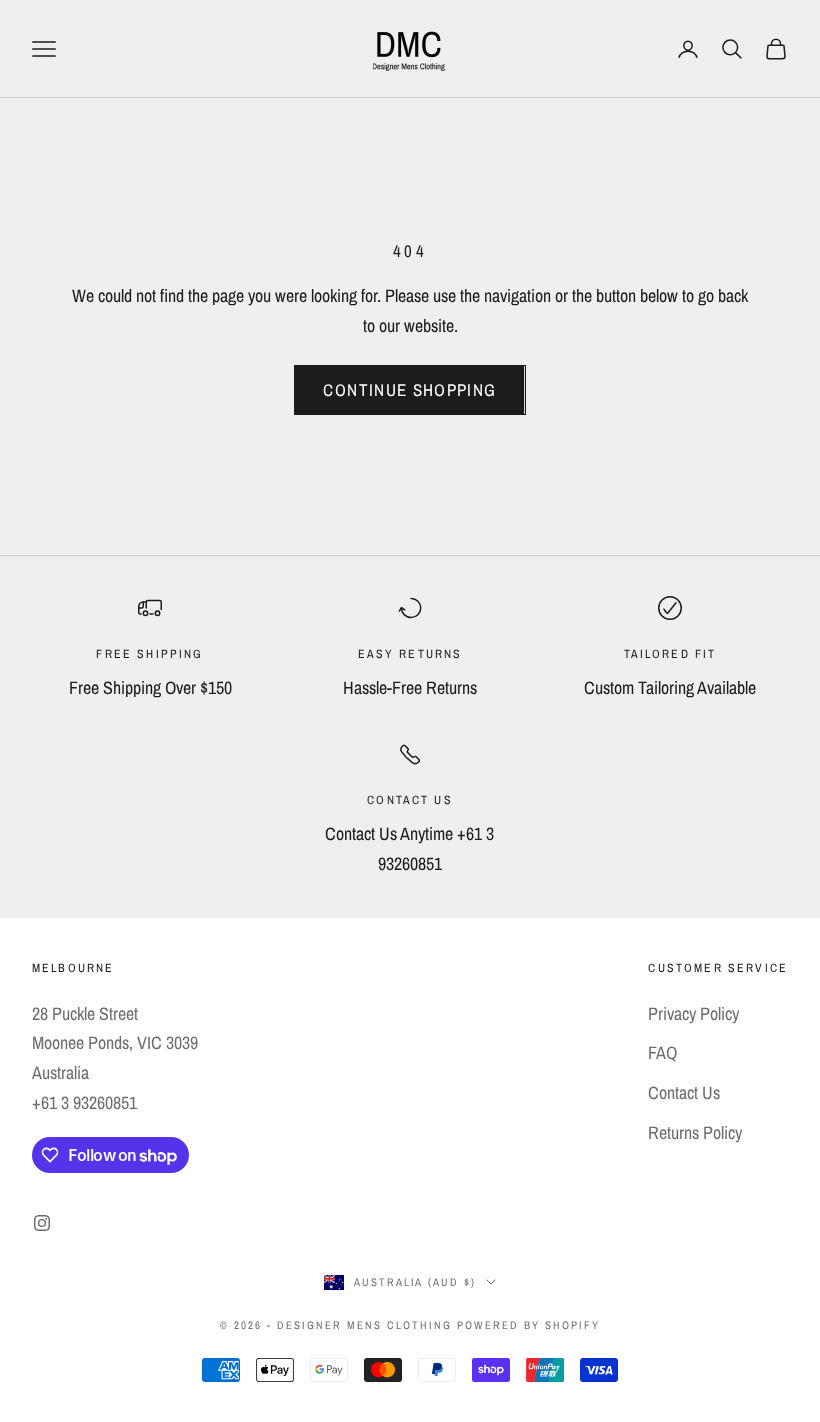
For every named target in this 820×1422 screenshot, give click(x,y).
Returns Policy (695, 1132)
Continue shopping (409, 389)
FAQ (662, 1052)
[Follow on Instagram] (42, 1223)
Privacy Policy (693, 1013)
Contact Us (684, 1092)
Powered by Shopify (528, 1325)
